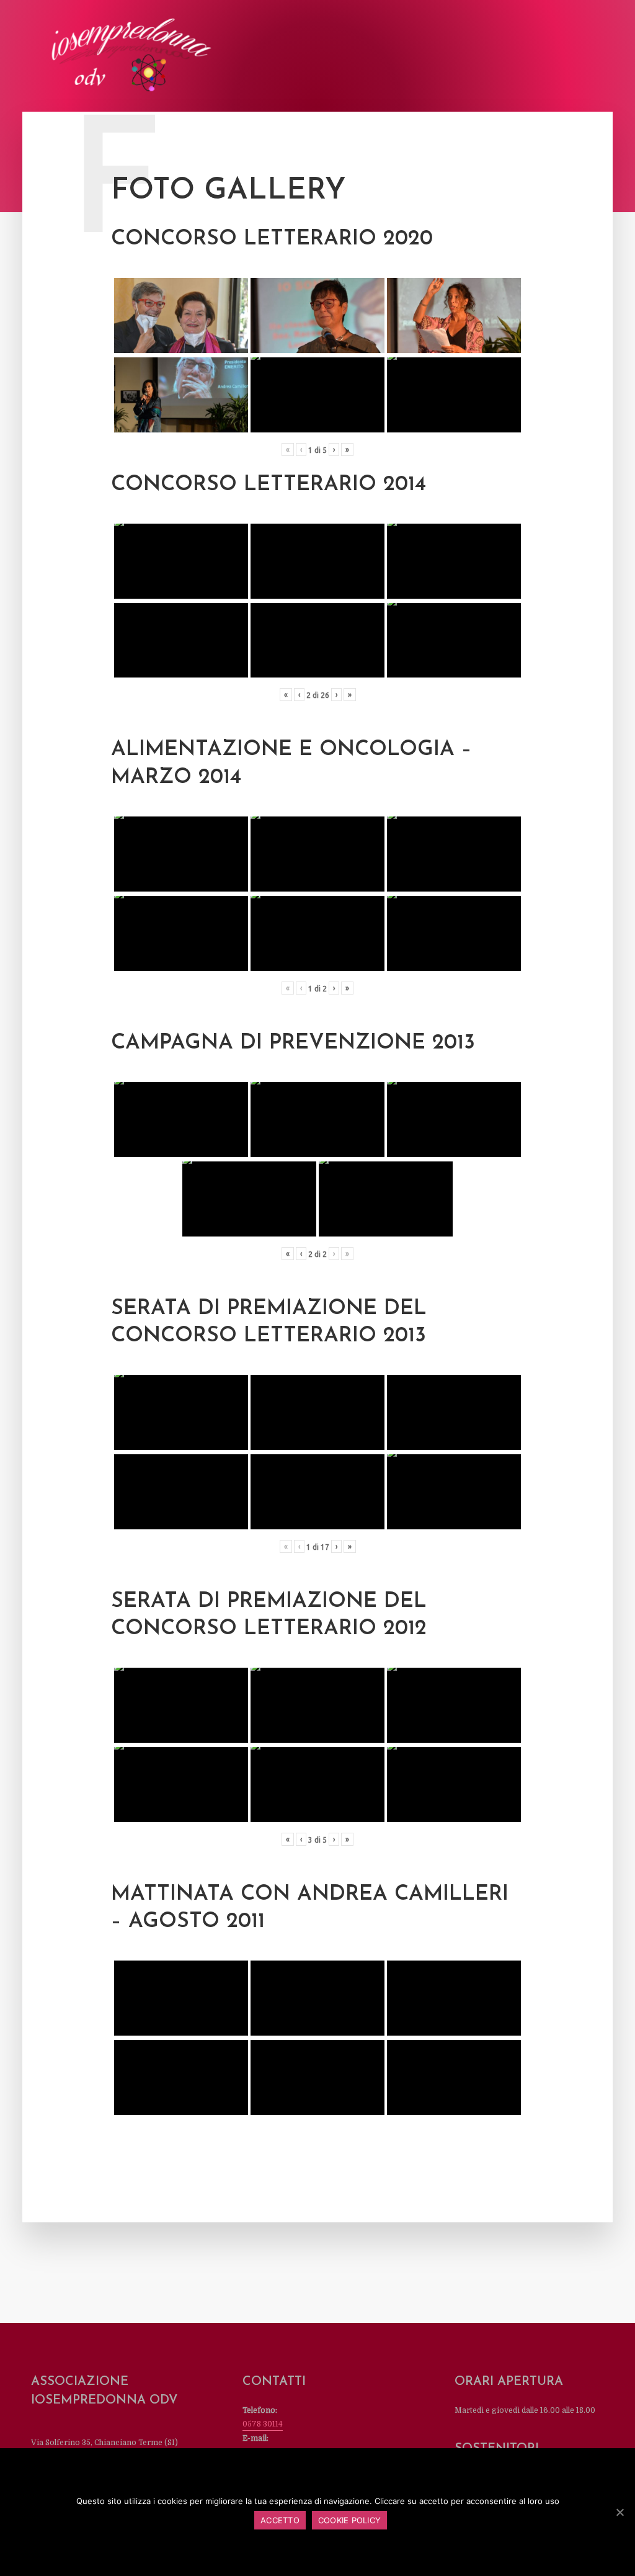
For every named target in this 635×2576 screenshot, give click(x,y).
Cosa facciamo (222, 57)
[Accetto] (619, 2512)
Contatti (550, 57)
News (280, 57)
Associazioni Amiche (474, 57)
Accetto (280, 2520)
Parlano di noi (338, 57)
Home (92, 57)
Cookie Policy (349, 2520)
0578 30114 (263, 2424)
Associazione (148, 57)
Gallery (400, 57)
